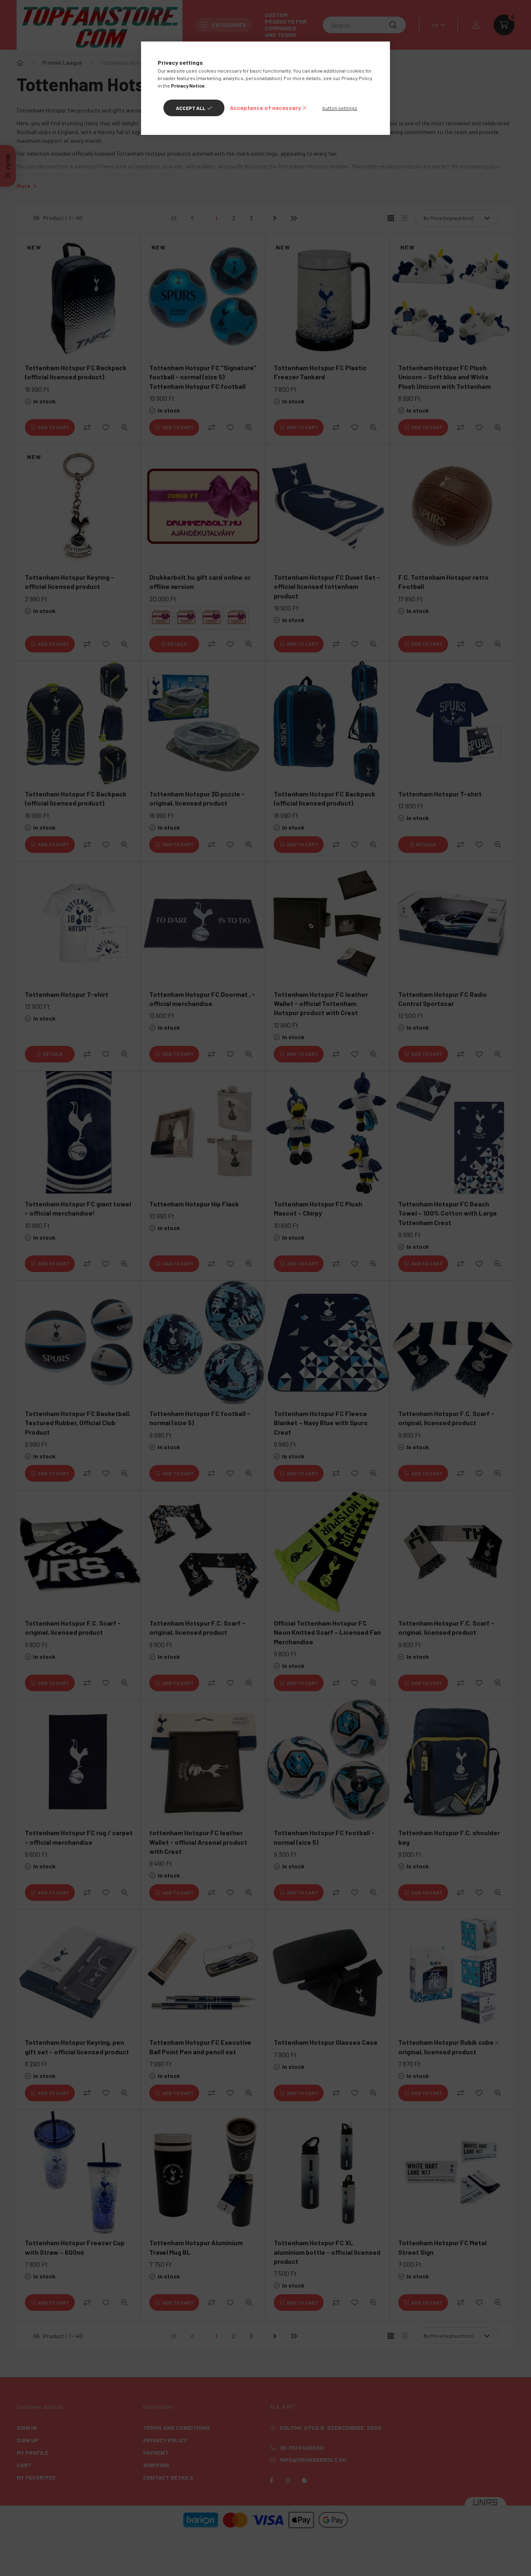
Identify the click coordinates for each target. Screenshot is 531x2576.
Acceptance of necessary (265, 108)
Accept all (191, 108)
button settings (340, 108)
